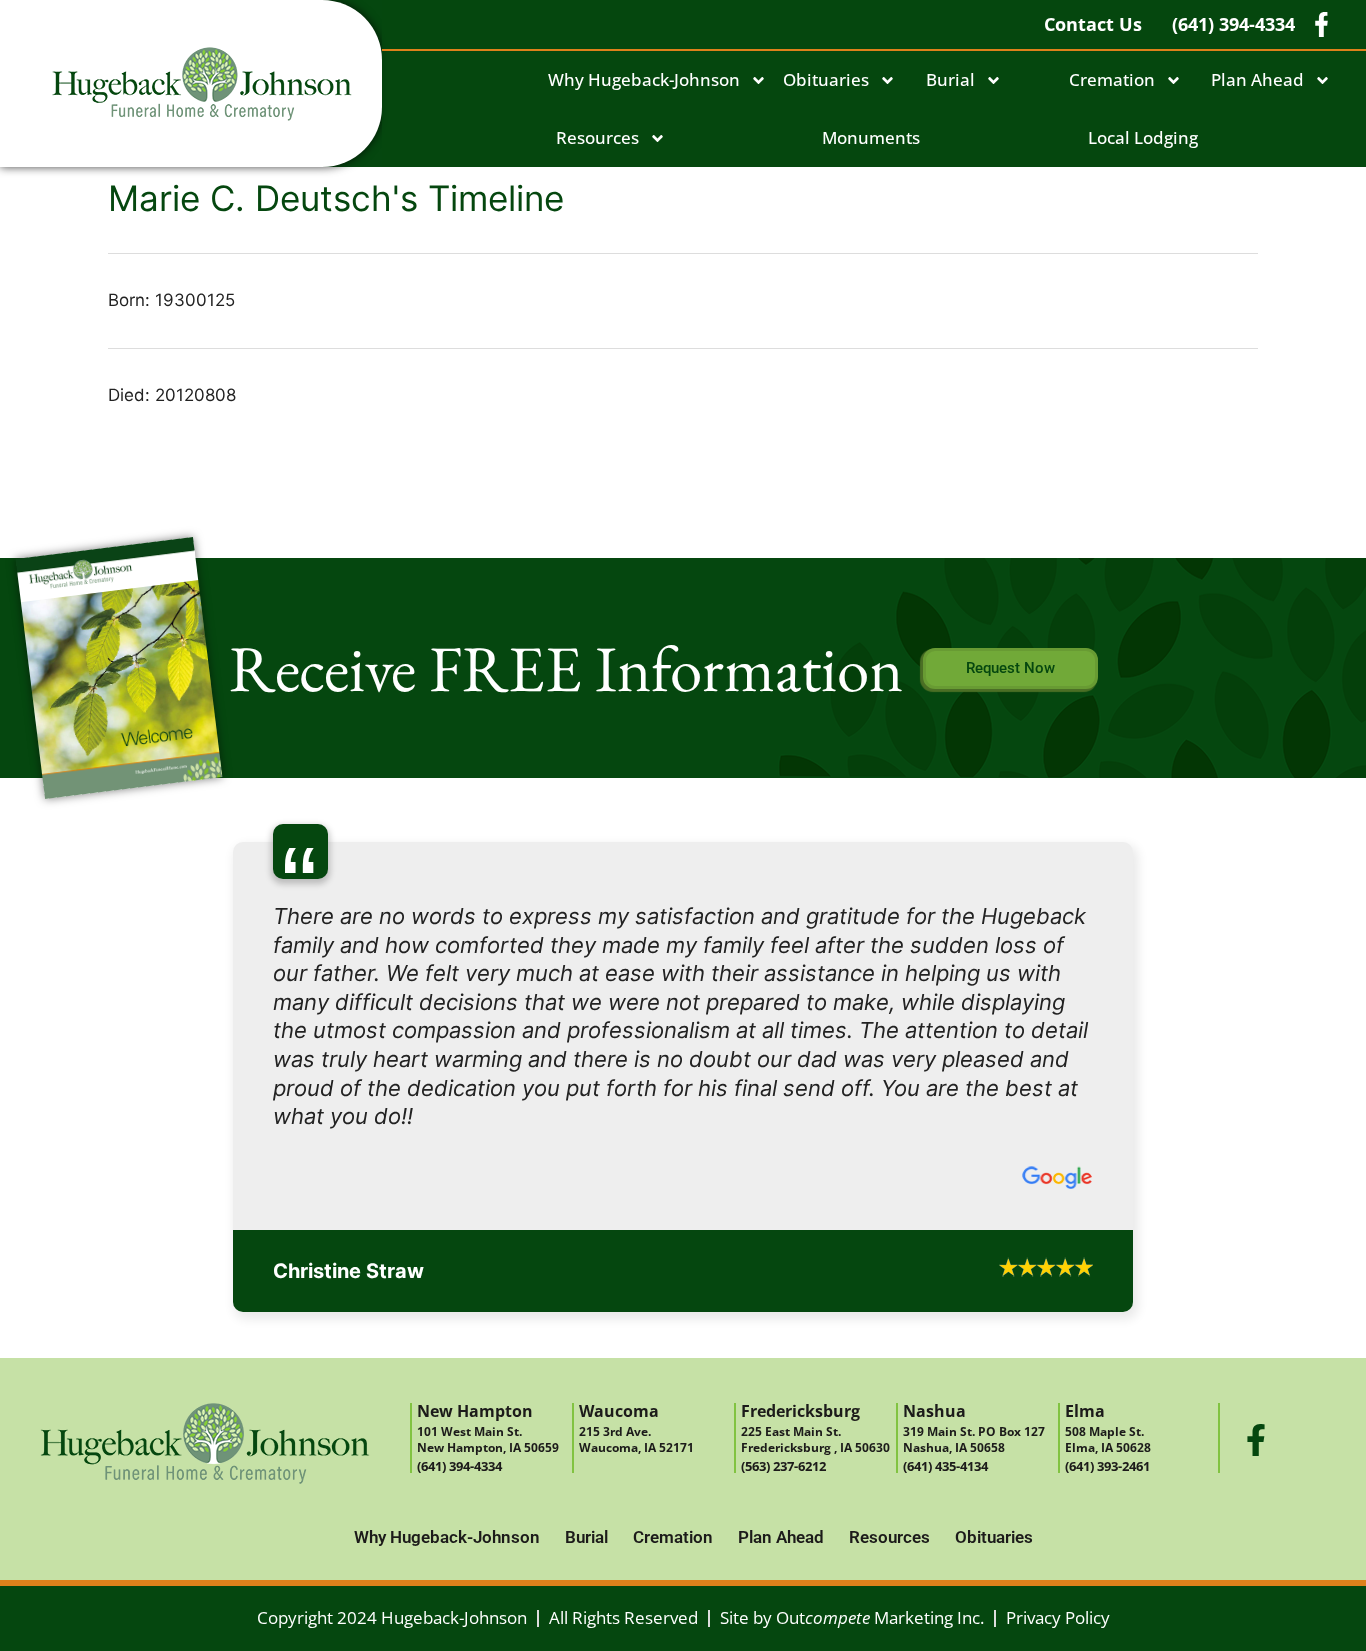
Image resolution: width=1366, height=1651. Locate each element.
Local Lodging (1143, 137)
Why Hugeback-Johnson (644, 79)
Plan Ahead (1257, 79)
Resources (597, 137)
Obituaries (826, 79)
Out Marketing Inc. (880, 1503)
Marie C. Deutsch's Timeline (336, 198)
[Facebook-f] (1256, 1325)
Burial (950, 79)
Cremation (1112, 79)
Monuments (871, 137)
